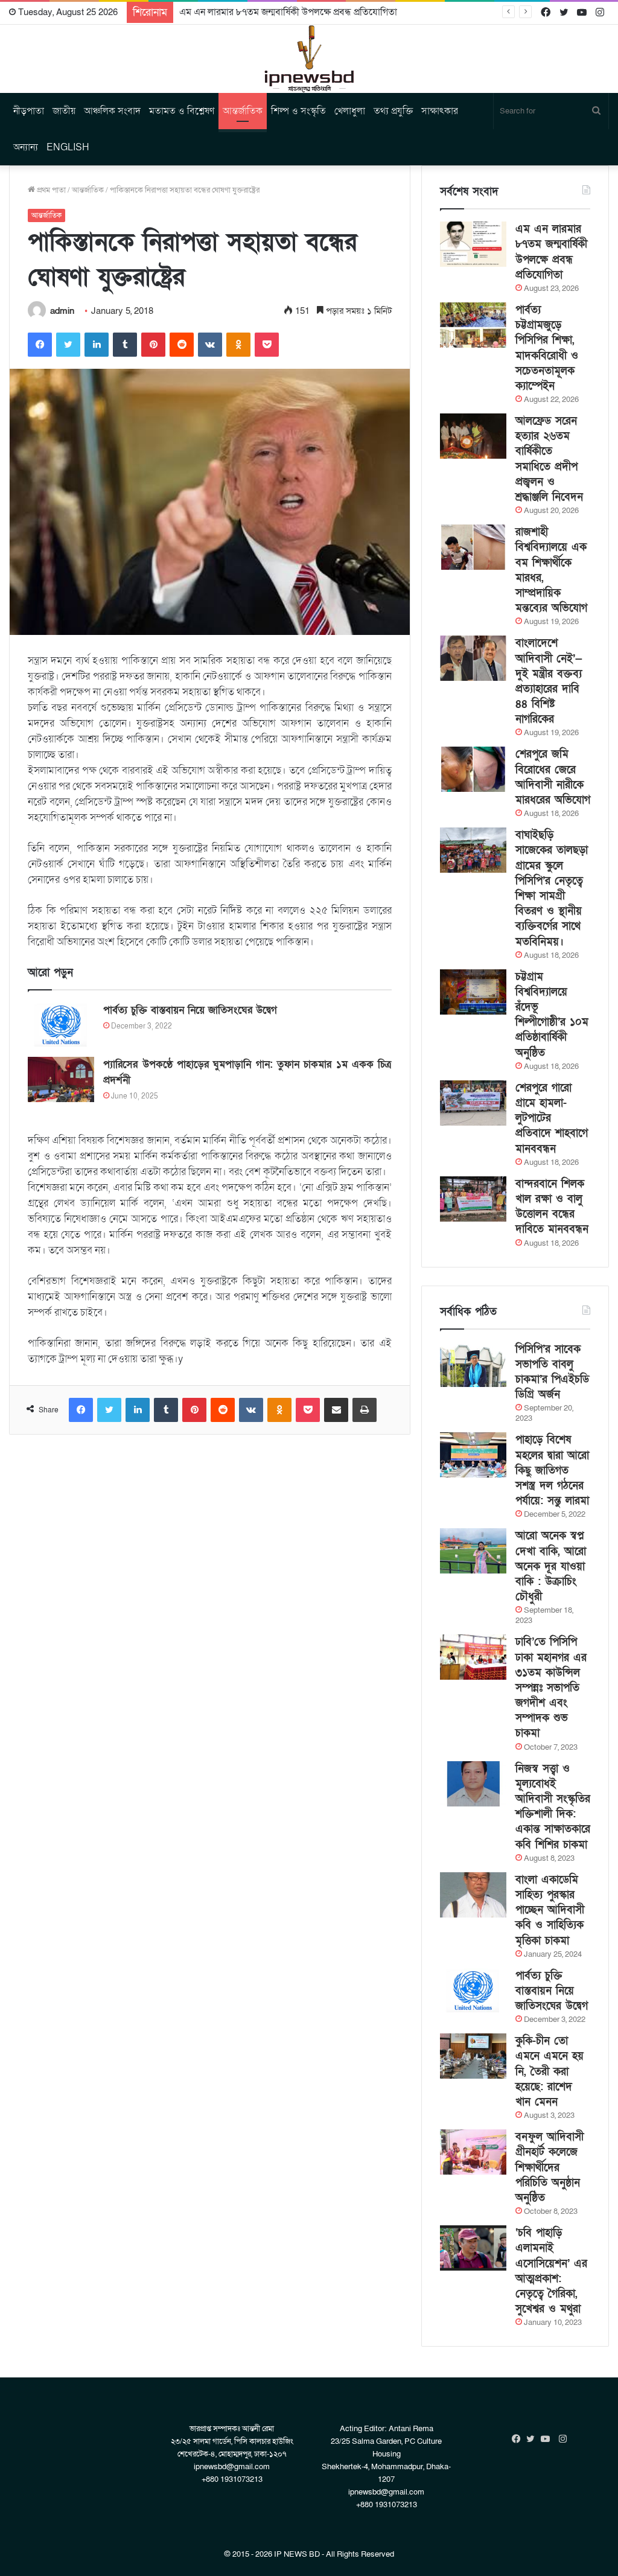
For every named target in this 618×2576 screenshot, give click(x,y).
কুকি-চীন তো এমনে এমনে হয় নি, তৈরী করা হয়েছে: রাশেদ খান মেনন (550, 2071)
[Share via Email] (336, 1410)
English (68, 147)
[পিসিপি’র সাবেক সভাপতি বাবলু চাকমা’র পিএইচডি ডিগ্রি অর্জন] (473, 1364)
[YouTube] (548, 2439)
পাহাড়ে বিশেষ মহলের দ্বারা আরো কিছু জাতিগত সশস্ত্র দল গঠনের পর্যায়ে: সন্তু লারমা (552, 1470)
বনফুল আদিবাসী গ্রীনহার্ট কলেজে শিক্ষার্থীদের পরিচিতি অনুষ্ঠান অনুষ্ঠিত (550, 2167)
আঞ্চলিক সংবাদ (112, 111)
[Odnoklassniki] (238, 345)
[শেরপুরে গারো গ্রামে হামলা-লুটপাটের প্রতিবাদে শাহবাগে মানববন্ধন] (473, 1103)
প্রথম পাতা (50, 190)
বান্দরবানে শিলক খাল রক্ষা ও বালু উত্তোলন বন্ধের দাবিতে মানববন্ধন (552, 1207)
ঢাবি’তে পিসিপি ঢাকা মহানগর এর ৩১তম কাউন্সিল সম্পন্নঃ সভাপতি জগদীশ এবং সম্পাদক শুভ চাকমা (551, 1688)
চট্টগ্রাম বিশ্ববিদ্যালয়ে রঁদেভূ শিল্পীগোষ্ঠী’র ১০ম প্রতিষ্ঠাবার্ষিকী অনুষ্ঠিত (552, 1015)
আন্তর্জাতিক (243, 111)
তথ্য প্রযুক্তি (393, 111)
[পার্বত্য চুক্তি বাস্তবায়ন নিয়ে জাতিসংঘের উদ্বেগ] (61, 1025)
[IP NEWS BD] (309, 59)
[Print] (365, 1410)
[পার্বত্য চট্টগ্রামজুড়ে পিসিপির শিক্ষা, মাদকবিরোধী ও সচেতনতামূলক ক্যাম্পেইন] (473, 325)
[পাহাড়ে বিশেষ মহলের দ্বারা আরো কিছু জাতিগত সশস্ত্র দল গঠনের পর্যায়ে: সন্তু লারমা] (473, 1455)
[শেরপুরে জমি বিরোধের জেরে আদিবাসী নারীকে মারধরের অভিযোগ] (473, 769)
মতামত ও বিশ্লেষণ (182, 111)
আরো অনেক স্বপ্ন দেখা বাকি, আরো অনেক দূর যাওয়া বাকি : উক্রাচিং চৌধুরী (551, 1566)
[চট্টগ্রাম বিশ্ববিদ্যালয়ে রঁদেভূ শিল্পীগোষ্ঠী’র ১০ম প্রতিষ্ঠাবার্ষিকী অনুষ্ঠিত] (473, 992)
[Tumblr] (125, 345)
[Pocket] (267, 345)
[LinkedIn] (97, 345)
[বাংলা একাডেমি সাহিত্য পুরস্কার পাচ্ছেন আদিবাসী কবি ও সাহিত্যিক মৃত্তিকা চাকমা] (473, 1895)
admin (62, 311)
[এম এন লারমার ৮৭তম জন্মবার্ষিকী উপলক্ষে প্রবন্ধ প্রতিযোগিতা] (473, 244)
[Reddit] (182, 345)
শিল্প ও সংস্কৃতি (298, 111)
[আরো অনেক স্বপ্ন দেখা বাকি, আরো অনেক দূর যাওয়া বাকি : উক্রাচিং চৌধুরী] (473, 1551)
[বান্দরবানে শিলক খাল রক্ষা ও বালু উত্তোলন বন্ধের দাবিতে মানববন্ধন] (473, 1199)
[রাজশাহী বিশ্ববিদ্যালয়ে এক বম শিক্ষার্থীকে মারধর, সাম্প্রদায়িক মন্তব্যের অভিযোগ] (473, 547)
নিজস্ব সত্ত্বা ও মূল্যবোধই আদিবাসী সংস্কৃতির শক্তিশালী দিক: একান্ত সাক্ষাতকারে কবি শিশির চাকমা (553, 1807)
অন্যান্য (26, 147)
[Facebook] (40, 345)
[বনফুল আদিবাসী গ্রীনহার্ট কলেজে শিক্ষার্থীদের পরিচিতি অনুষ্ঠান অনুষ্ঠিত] (473, 2152)
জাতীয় (64, 111)
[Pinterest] (153, 345)
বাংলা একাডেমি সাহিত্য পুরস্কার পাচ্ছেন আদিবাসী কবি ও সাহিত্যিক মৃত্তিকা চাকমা (550, 1910)
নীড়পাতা (29, 111)
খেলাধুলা (350, 111)
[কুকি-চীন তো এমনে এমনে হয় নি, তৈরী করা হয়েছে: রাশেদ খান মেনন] (473, 2056)
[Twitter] (68, 345)
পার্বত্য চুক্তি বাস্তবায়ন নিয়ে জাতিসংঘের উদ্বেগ (190, 1010)
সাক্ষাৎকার (440, 111)
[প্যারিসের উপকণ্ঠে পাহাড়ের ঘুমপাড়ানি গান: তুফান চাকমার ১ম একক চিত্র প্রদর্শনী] (61, 1079)
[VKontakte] (210, 345)
